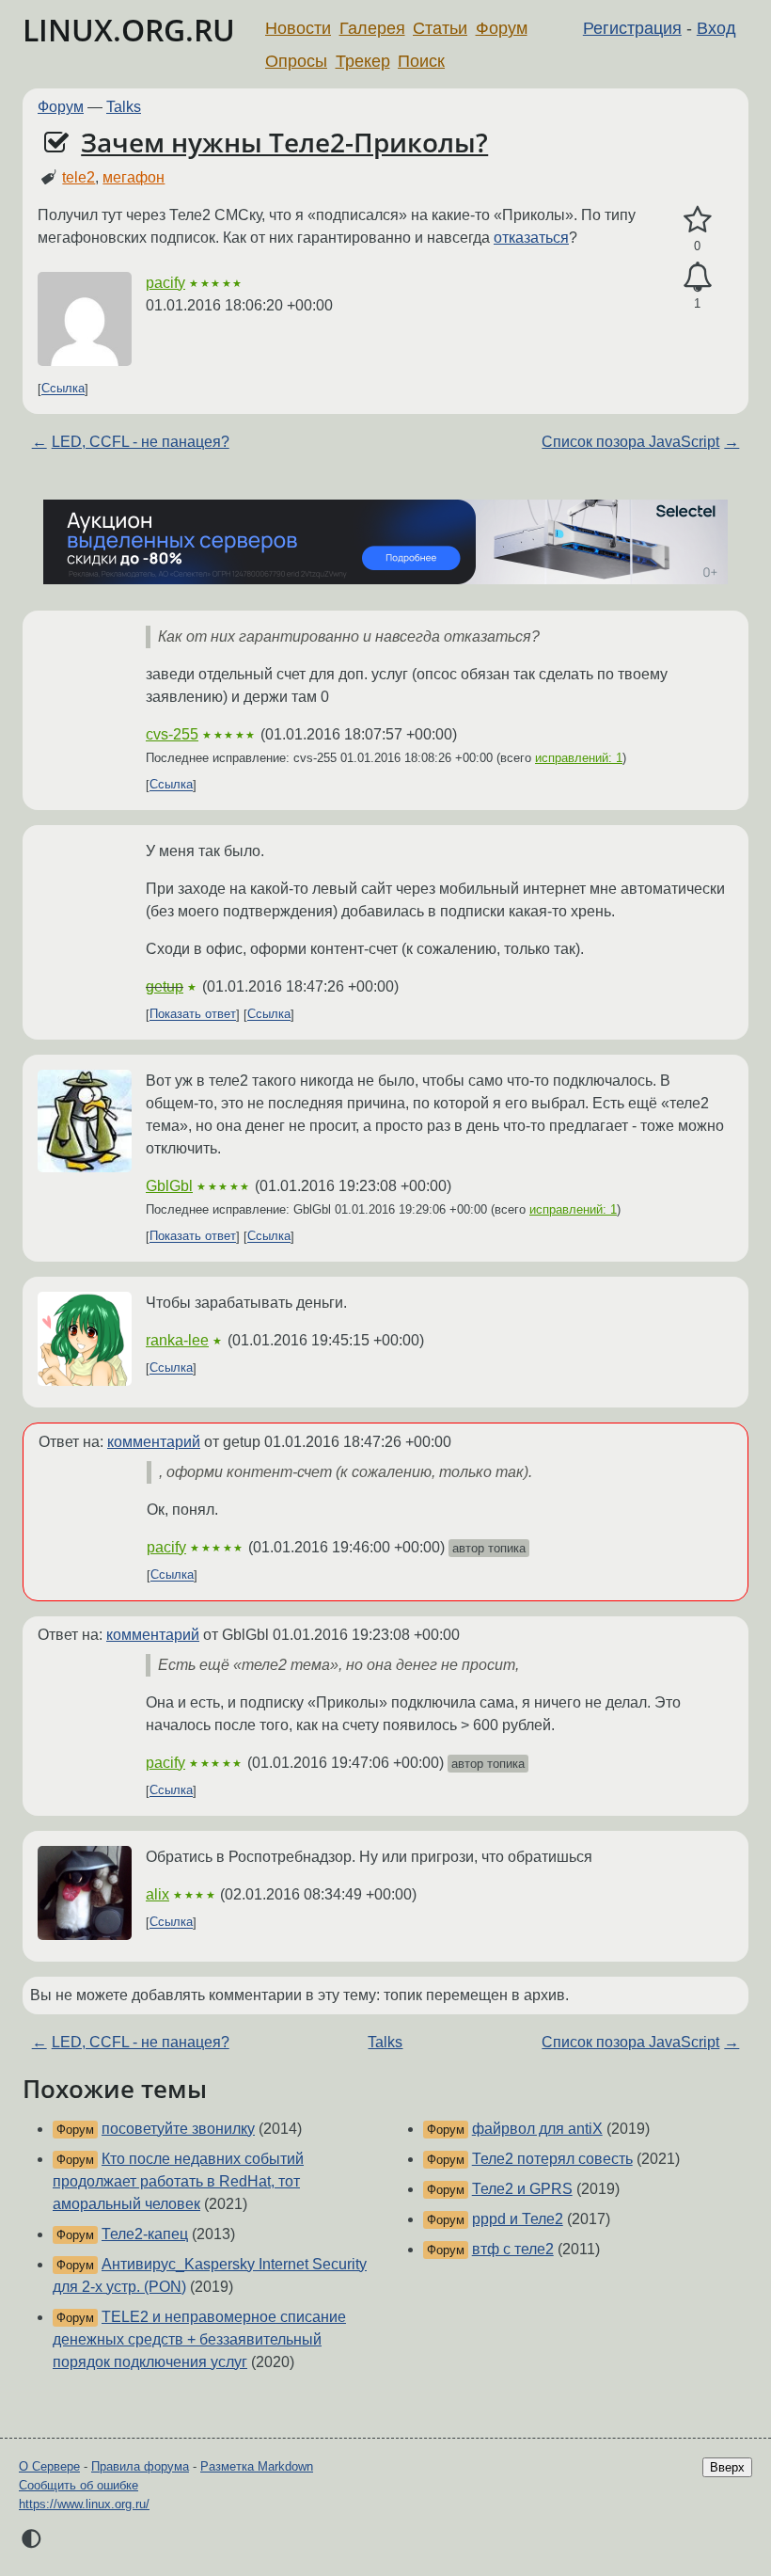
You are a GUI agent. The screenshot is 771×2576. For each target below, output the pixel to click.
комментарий (154, 1442)
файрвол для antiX (537, 2129)
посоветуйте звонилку (178, 2129)
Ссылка (63, 389)
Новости (298, 28)
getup (165, 986)
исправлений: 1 (579, 758)
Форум (502, 28)
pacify (165, 283)
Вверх (727, 2467)
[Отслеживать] (697, 278)
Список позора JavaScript (630, 442)
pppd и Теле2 (518, 2219)
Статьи (440, 28)
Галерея (372, 28)
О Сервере (49, 2466)
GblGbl (169, 1186)
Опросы (296, 61)
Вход (716, 28)
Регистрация (632, 28)
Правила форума (140, 2466)
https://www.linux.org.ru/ (84, 2504)
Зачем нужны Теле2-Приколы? (284, 142)
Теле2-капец (145, 2234)
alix (157, 1894)
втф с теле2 (513, 2249)
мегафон (134, 177)
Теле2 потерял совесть (552, 2159)
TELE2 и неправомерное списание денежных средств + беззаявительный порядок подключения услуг (199, 2339)
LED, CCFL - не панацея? (141, 442)
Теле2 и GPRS (522, 2189)
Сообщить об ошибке (79, 2485)
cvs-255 (172, 734)
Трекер (363, 61)
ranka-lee (177, 1340)
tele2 (79, 177)
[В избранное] (697, 220)
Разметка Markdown (257, 2466)
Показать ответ (193, 1015)
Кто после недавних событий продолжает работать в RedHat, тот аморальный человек (178, 2181)
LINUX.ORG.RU (129, 30)
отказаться (531, 238)
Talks (124, 107)
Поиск (421, 61)
